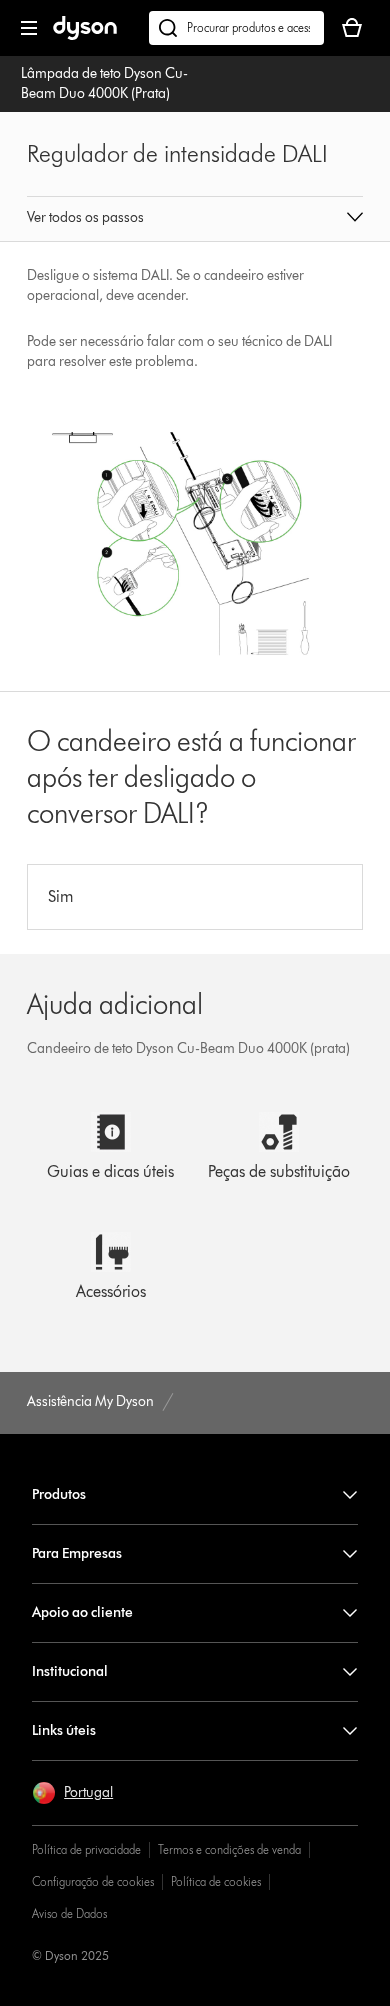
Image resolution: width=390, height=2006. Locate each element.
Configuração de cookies (93, 1881)
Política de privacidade (86, 1849)
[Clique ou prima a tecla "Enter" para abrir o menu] (29, 28)
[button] (194, 219)
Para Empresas (77, 1553)
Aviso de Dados (69, 1913)
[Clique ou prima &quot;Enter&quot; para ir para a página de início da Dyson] (85, 35)
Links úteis (64, 1730)
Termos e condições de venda (229, 1849)
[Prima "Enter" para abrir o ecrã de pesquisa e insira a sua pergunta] (236, 28)
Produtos (59, 1494)
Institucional (70, 1671)
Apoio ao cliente (82, 1612)
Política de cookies (216, 1881)
